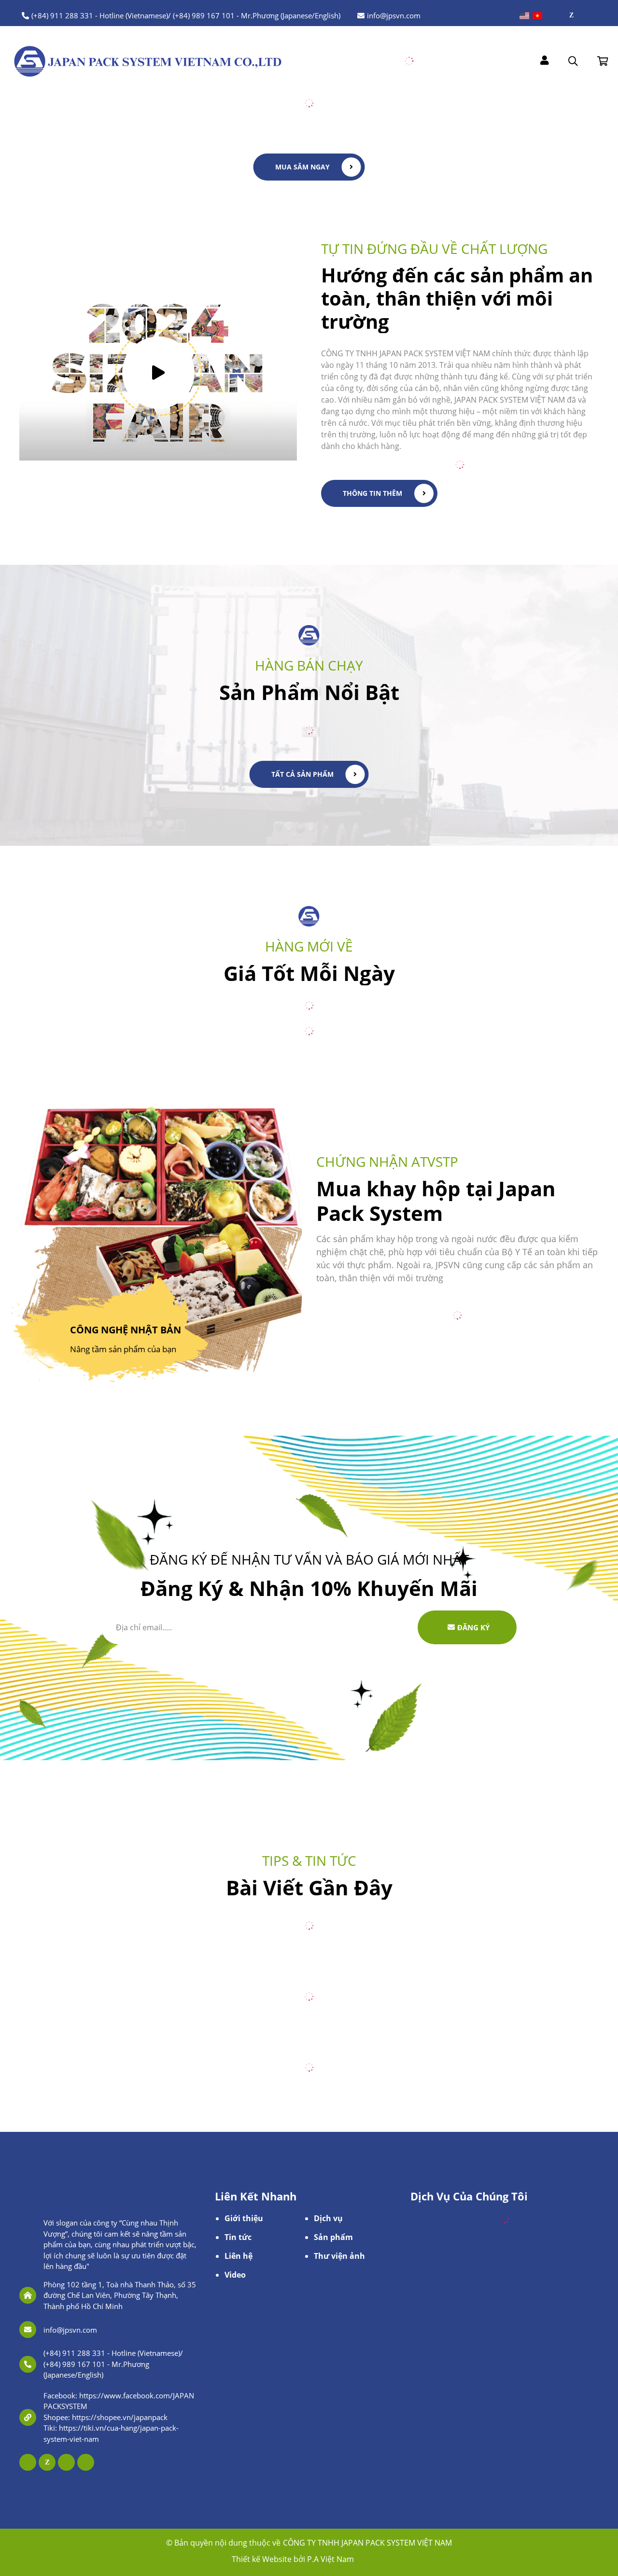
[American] (524, 16)
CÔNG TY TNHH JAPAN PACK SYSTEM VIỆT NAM (367, 2543)
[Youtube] (583, 15)
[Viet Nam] (537, 16)
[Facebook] (559, 15)
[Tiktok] (596, 15)
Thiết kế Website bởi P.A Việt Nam (293, 2559)
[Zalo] (571, 15)
